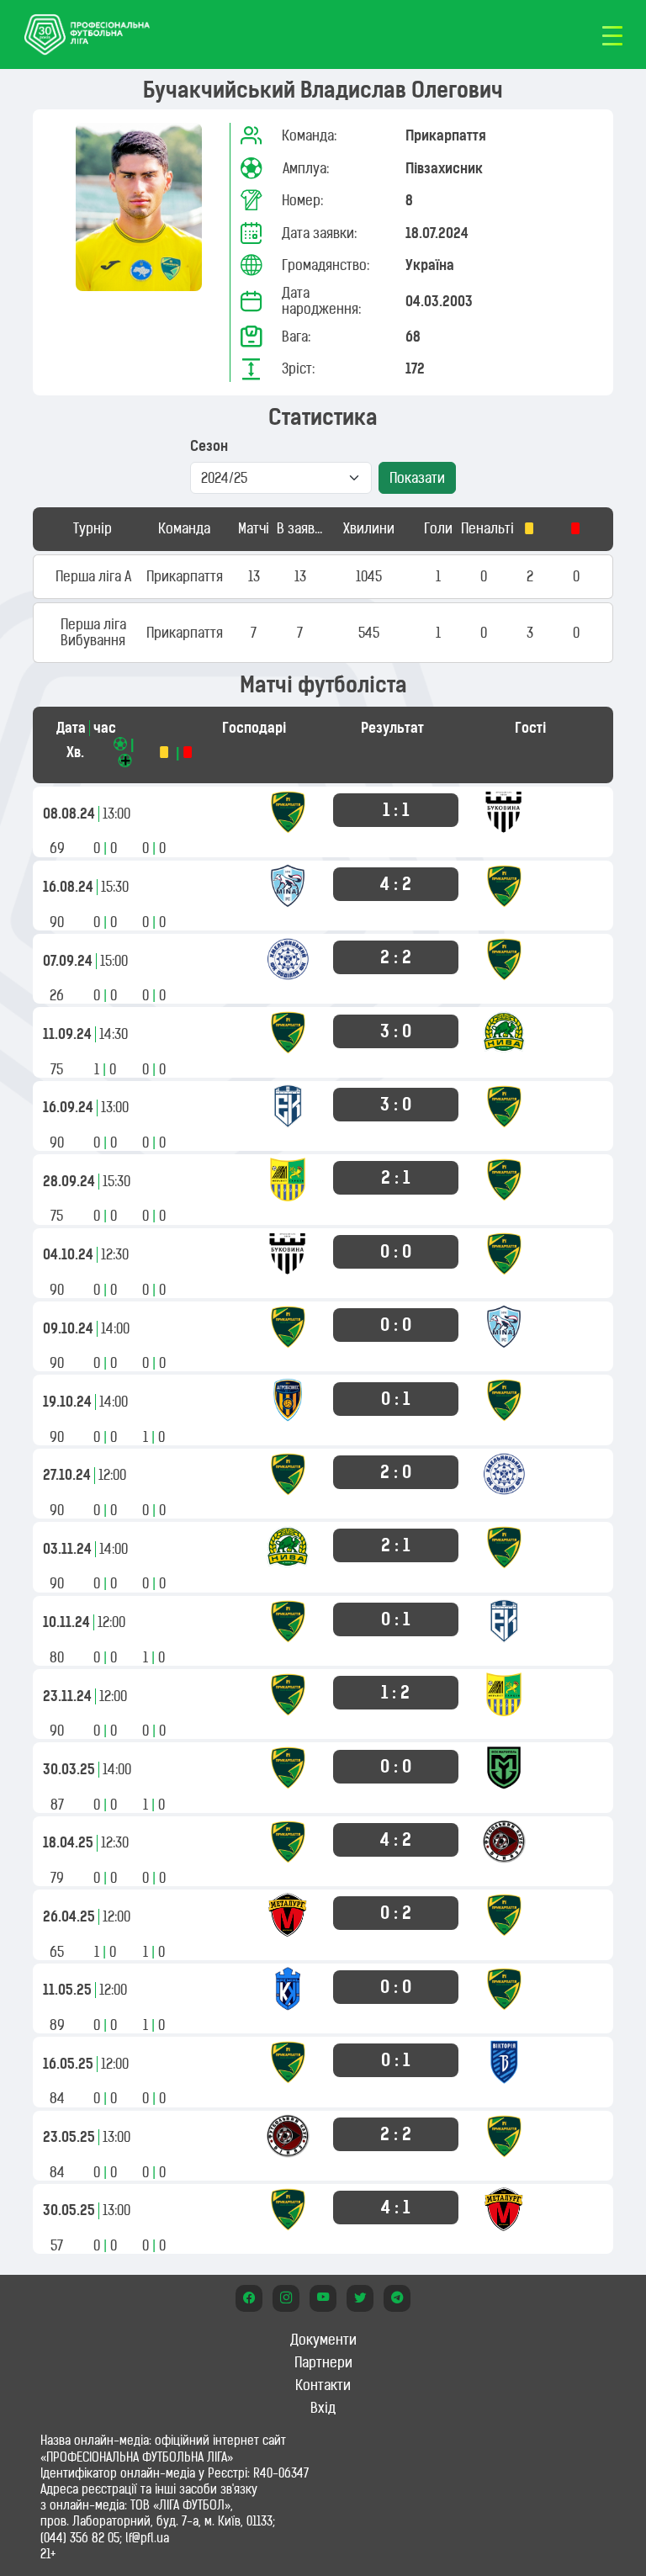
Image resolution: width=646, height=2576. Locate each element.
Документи (323, 2340)
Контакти (323, 2385)
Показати (417, 478)
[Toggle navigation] (612, 34)
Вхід (323, 2408)
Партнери (323, 2362)
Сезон (209, 446)
